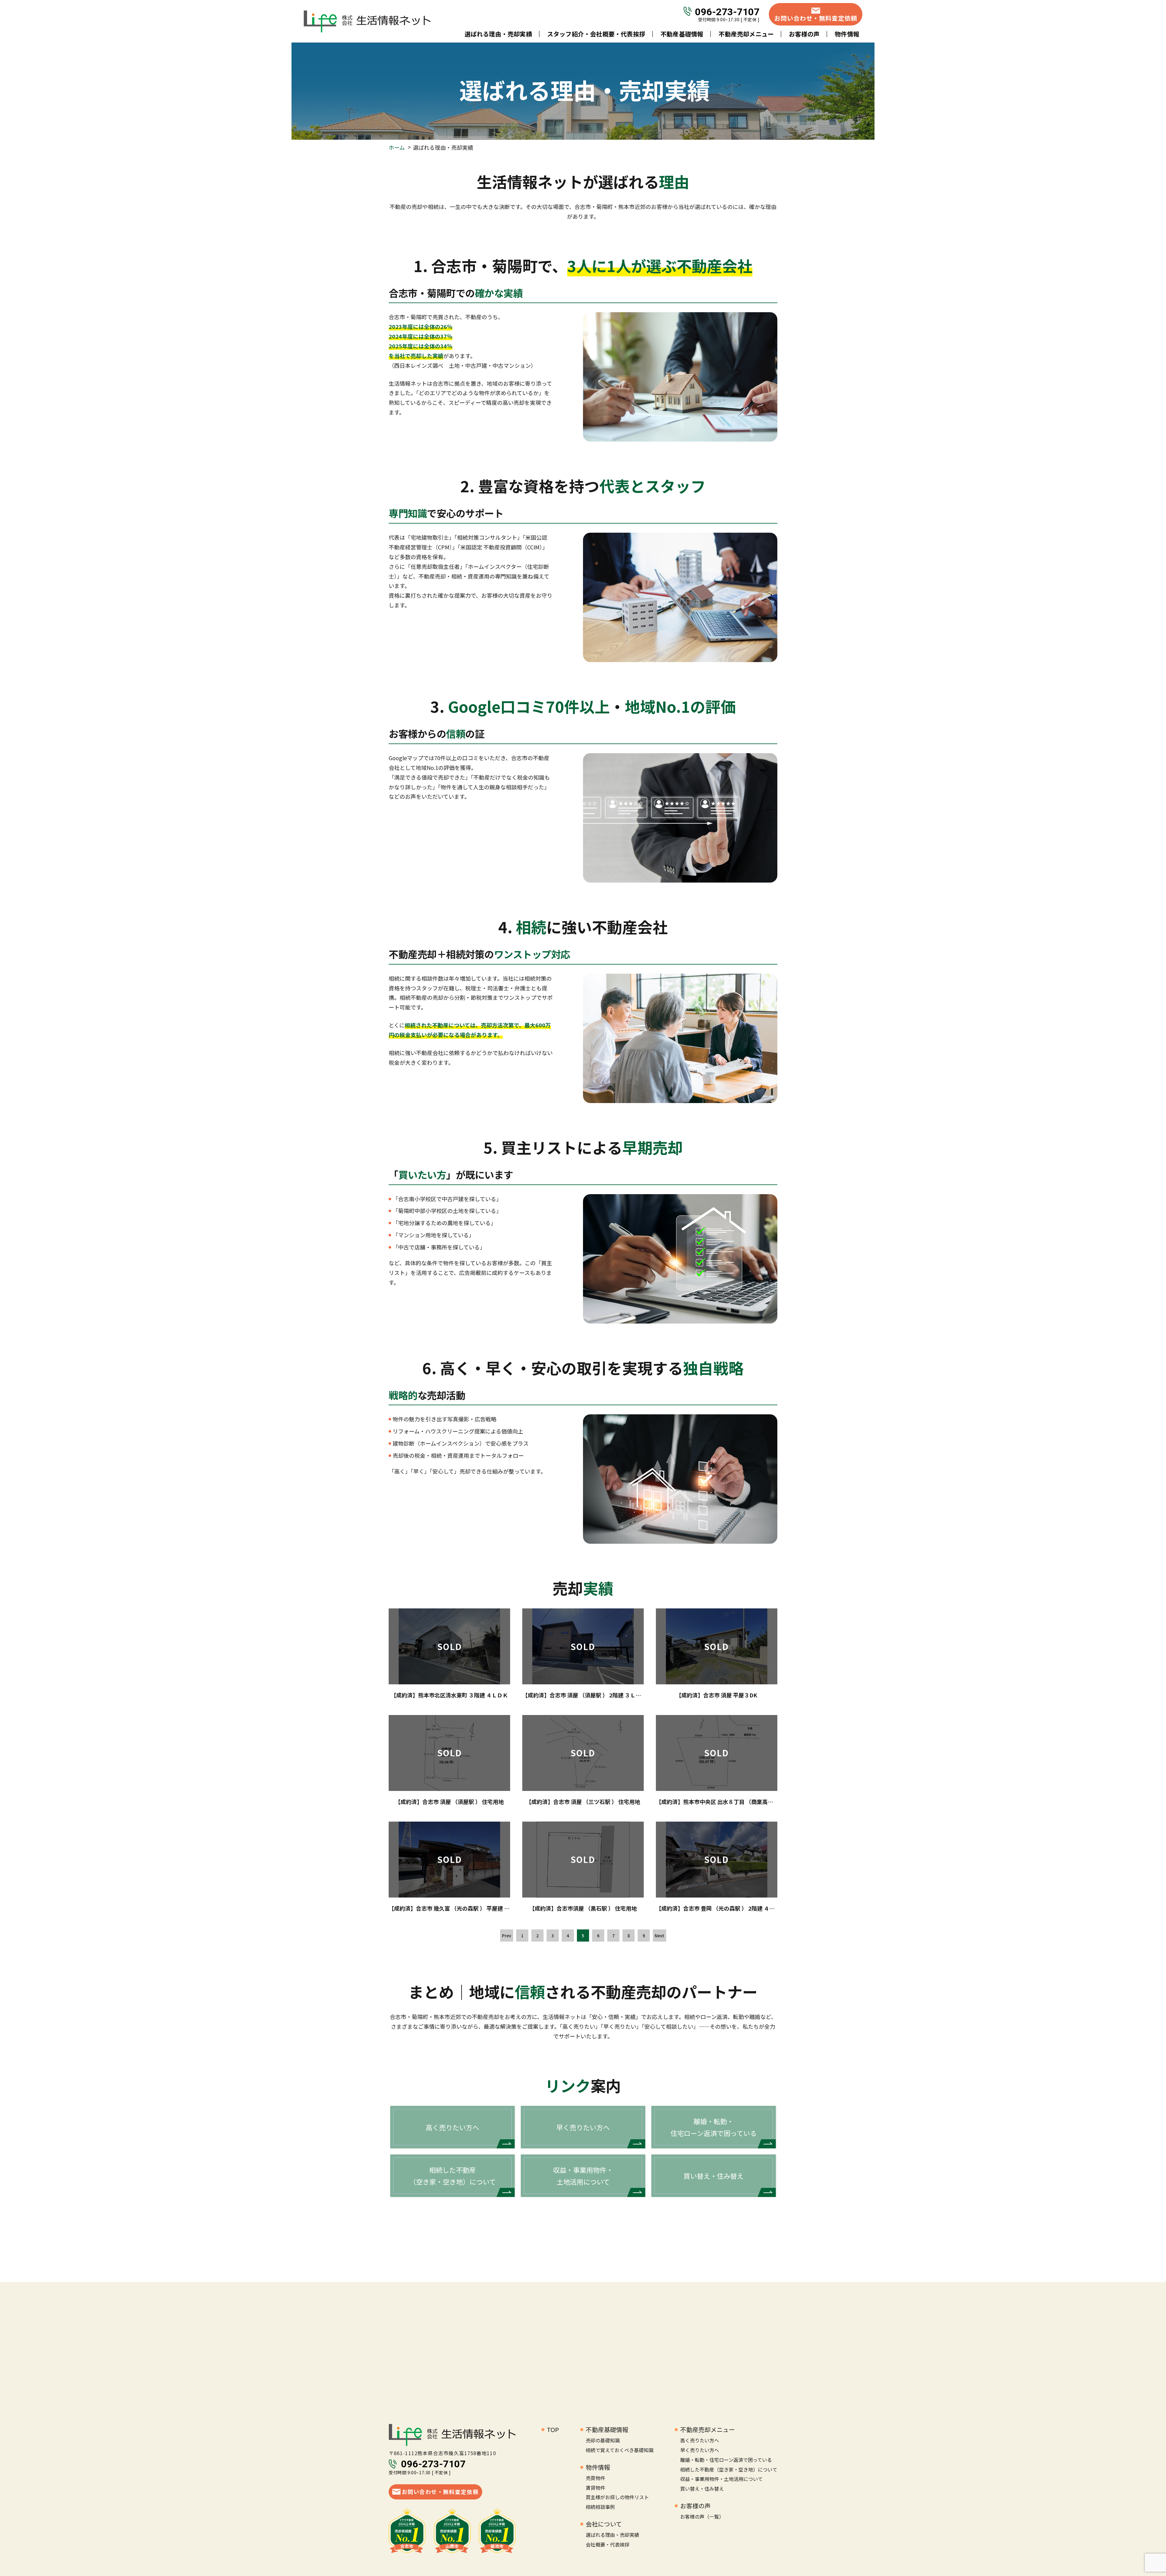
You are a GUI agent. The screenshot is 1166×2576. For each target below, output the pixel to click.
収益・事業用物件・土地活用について (721, 2479)
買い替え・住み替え (702, 2489)
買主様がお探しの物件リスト (617, 2497)
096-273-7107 (727, 11)
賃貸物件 (595, 2488)
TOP (553, 2429)
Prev (507, 1935)
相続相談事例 (600, 2507)
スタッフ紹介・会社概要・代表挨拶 (596, 34)
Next (660, 1935)
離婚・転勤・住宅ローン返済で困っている (726, 2460)
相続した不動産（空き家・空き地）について (729, 2469)
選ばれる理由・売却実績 (498, 34)
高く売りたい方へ (700, 2440)
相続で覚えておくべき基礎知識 (620, 2450)
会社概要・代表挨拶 (608, 2544)
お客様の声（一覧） (702, 2516)
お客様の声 (804, 34)
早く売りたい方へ (700, 2450)
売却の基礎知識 (603, 2440)
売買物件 (595, 2478)
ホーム (397, 147)
